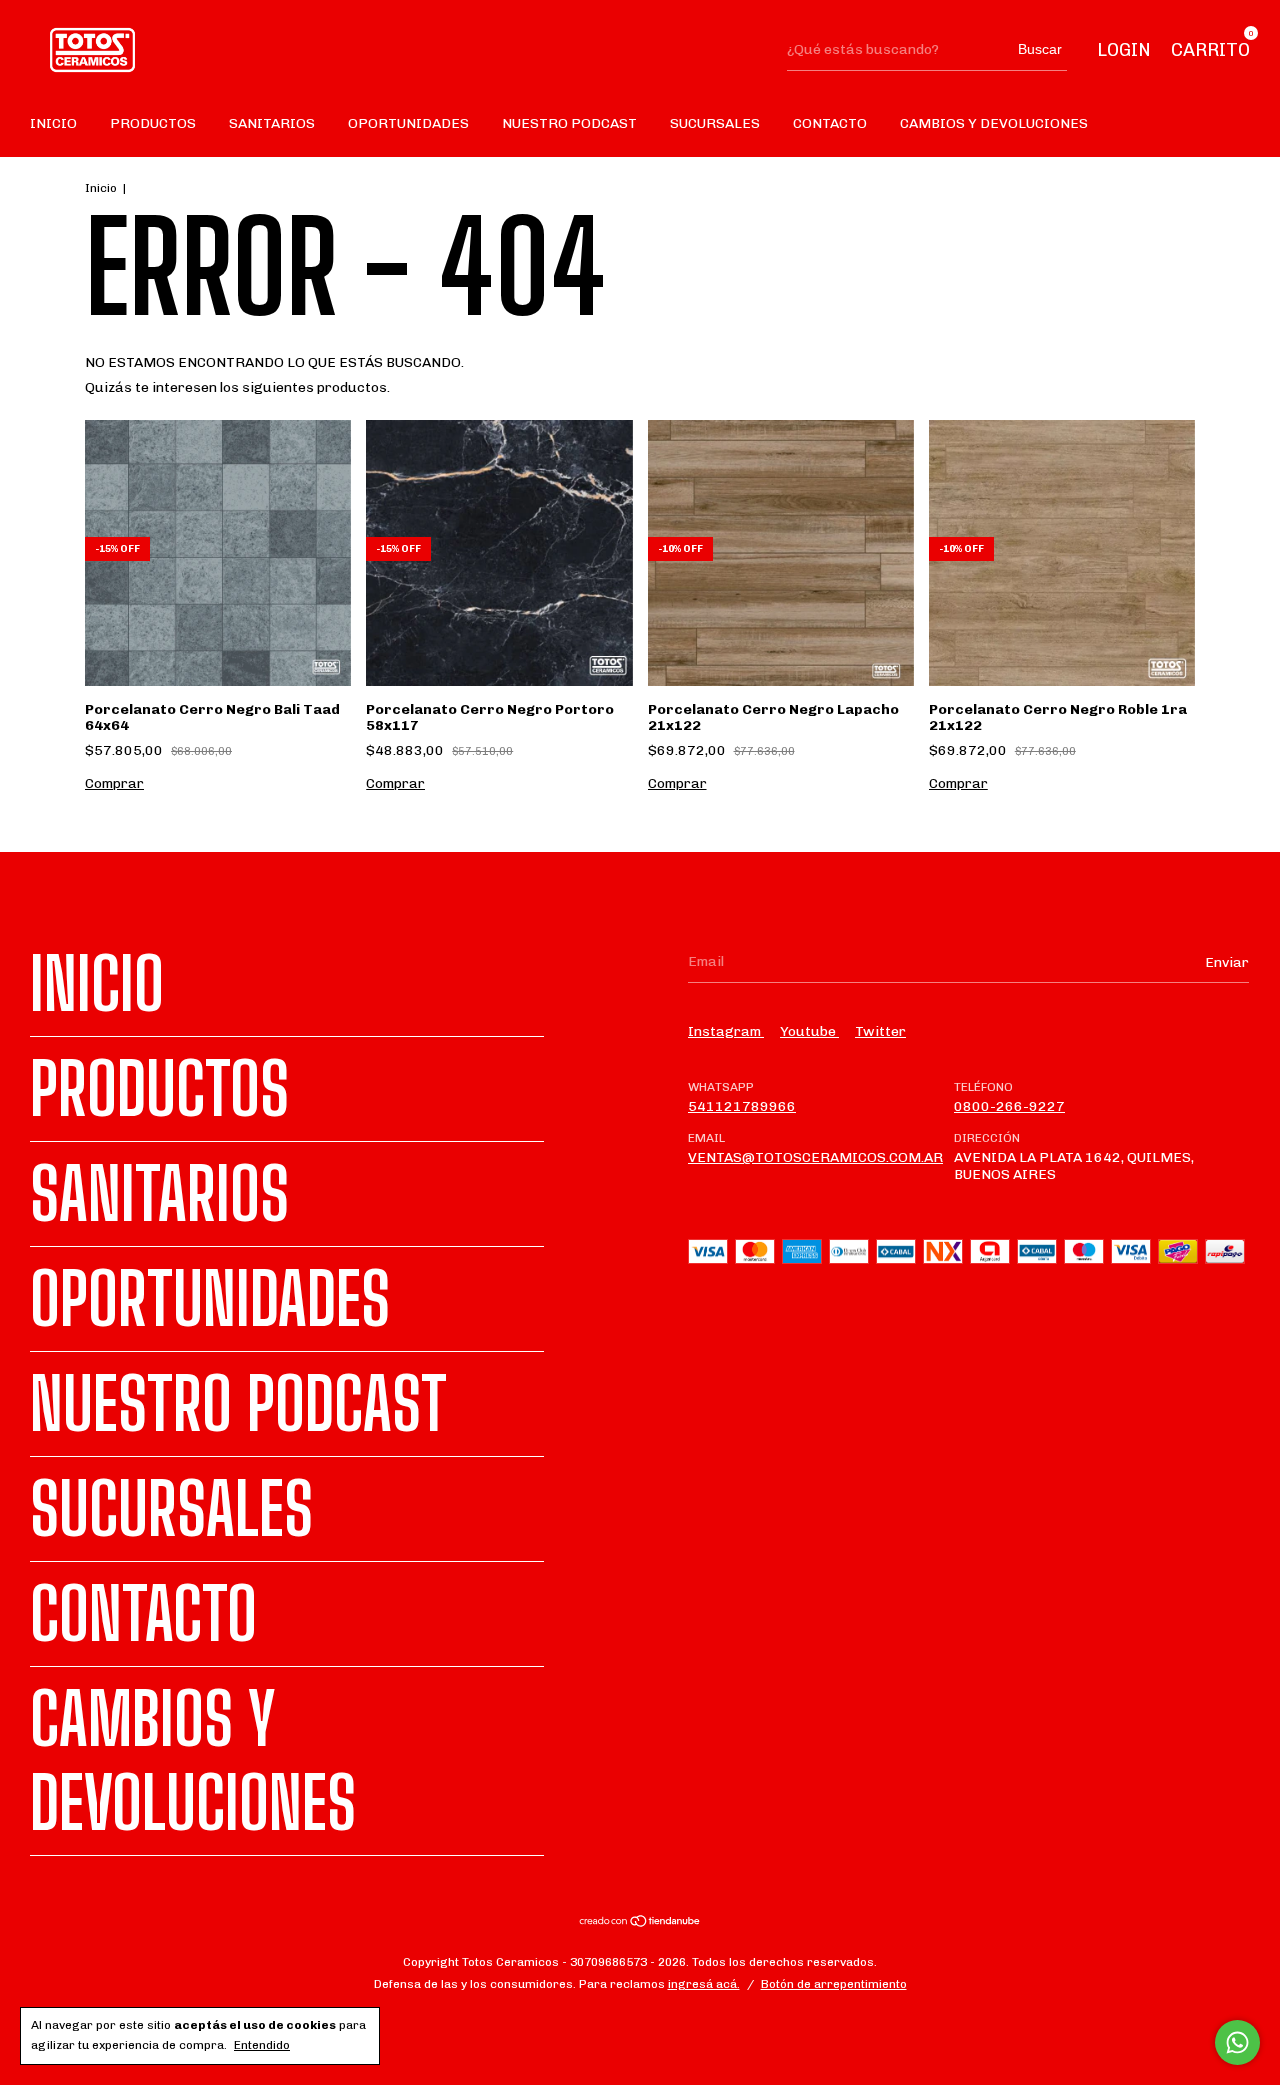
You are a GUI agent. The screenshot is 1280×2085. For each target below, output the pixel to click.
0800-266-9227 (1009, 1106)
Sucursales (715, 123)
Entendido (262, 2045)
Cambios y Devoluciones (994, 123)
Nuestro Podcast (569, 123)
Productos (153, 123)
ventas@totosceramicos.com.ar (815, 1157)
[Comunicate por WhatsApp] (1237, 2042)
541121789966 (742, 1106)
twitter (880, 1031)
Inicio (53, 123)
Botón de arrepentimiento (834, 1984)
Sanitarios (272, 123)
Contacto (830, 123)
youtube (809, 1031)
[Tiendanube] (640, 1923)
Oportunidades (408, 123)
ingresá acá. (704, 1984)
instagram (726, 1031)
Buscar (1040, 49)
